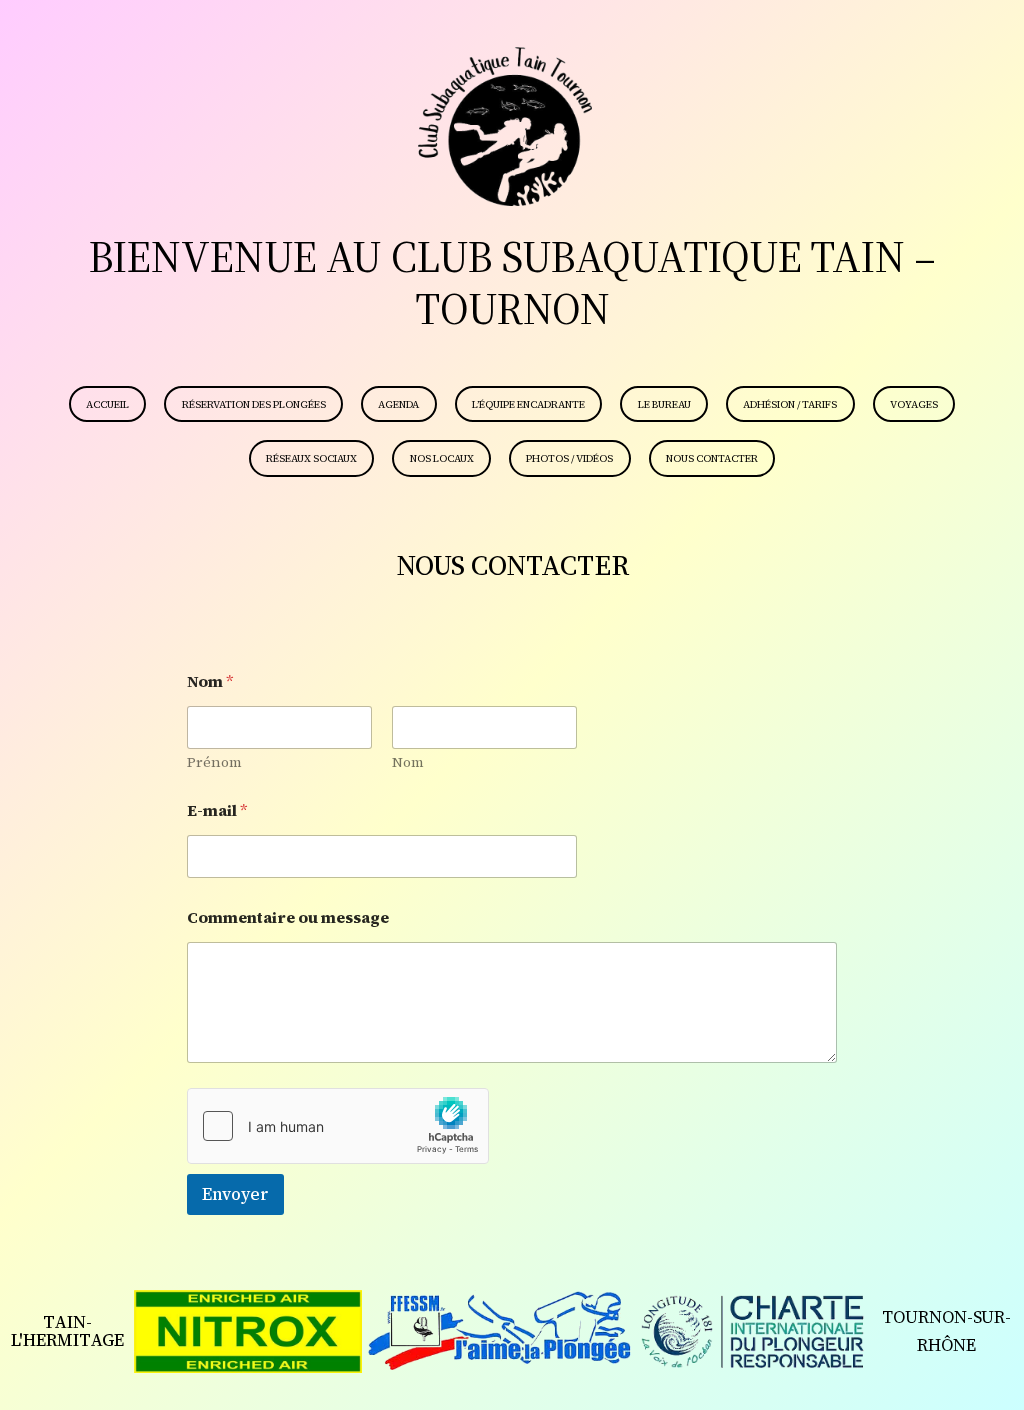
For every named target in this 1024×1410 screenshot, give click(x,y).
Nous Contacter (712, 458)
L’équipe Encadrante (528, 404)
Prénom (214, 762)
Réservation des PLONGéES (254, 404)
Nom (408, 762)
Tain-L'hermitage (67, 1330)
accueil (107, 404)
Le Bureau (664, 404)
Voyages (914, 404)
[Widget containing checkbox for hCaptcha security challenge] (338, 1126)
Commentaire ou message (288, 917)
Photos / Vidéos (569, 458)
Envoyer (235, 1194)
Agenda (398, 404)
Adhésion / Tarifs (790, 404)
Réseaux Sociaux (311, 458)
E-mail (217, 810)
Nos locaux (442, 458)
